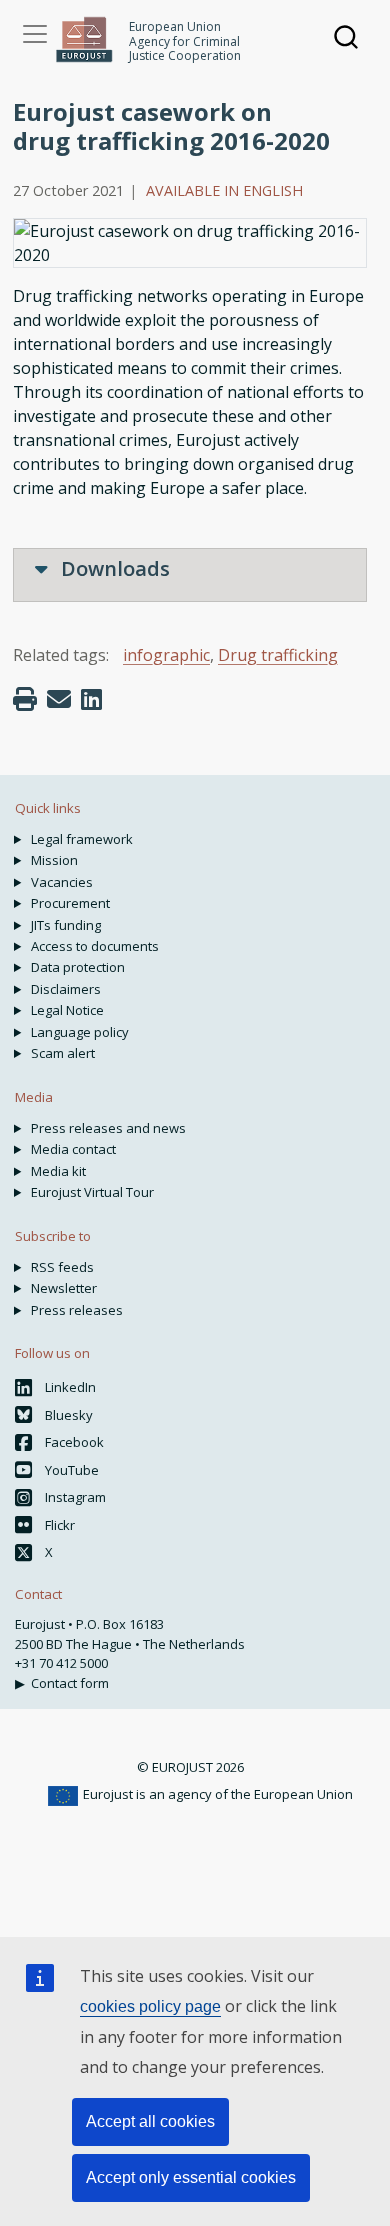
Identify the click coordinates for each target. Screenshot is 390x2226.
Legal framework (82, 839)
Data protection (78, 967)
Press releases (77, 1310)
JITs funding (66, 925)
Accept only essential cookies (191, 2177)
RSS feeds (62, 1267)
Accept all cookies (150, 2121)
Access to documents (95, 946)
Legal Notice (67, 1010)
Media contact (73, 1149)
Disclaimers (66, 989)
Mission (54, 860)
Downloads (113, 568)
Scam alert (63, 1053)
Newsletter (64, 1288)
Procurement (70, 903)
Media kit (58, 1171)
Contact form (70, 1683)
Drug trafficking (278, 655)
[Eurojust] (84, 39)
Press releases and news (108, 1128)
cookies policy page (150, 2006)
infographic (166, 655)
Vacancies (62, 882)
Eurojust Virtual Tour (92, 1192)
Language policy (80, 1032)
